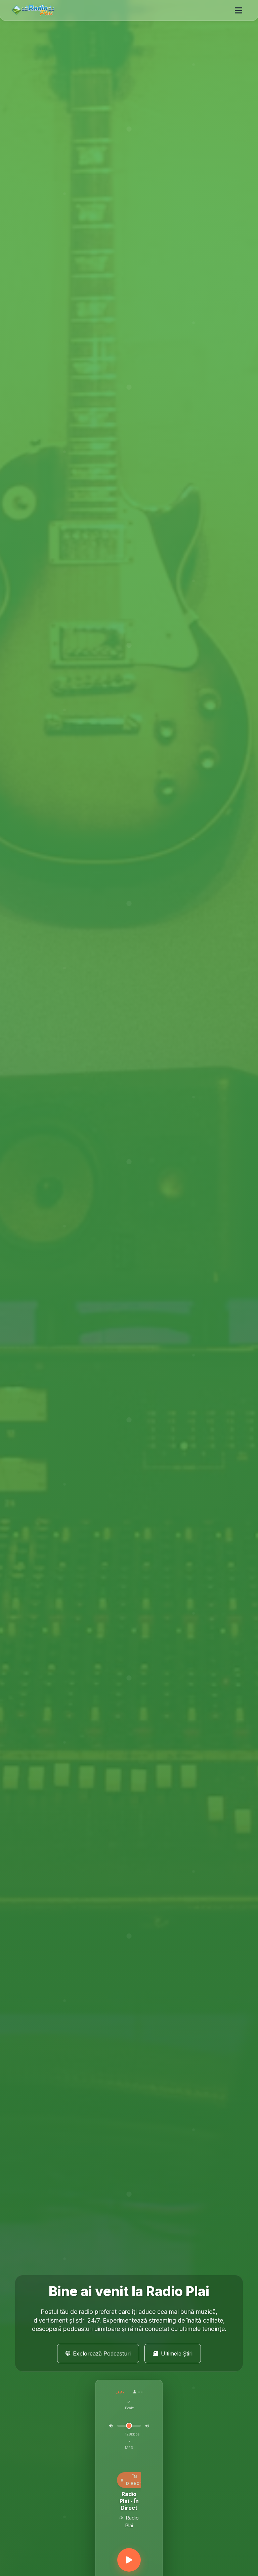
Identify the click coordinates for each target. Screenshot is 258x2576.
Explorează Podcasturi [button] (102, 2353)
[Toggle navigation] (239, 10)
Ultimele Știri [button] (177, 2353)
